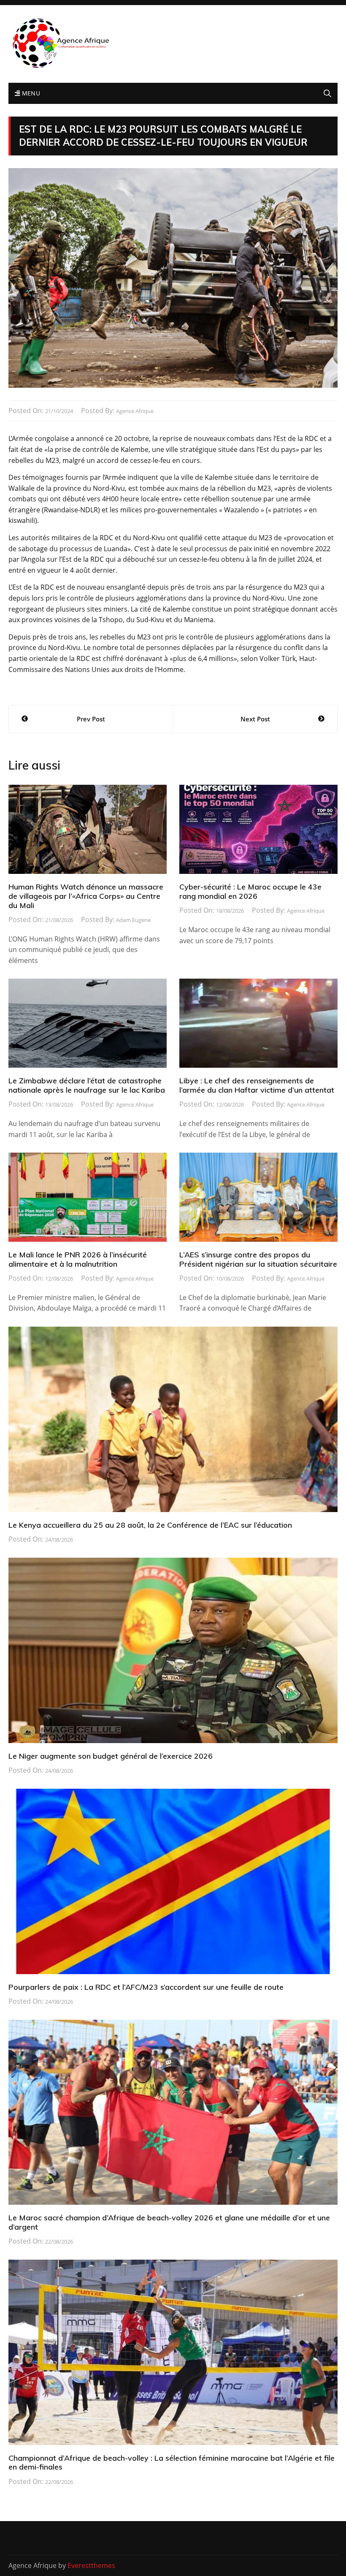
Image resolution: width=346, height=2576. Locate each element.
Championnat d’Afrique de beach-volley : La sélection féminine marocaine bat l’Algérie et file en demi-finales (172, 2463)
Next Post (255, 719)
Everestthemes (91, 2565)
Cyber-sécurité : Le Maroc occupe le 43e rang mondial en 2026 (250, 891)
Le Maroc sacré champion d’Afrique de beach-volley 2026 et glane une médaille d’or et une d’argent (169, 2222)
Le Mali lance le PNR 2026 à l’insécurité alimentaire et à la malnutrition (78, 1259)
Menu (30, 93)
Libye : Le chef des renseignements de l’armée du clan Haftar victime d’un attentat (257, 1085)
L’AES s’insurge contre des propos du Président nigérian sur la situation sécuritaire (258, 1259)
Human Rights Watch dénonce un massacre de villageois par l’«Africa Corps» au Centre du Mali (86, 896)
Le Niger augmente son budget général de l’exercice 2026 (111, 1756)
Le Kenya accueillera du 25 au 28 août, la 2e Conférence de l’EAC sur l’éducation (150, 1525)
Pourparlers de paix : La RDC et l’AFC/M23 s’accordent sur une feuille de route (146, 1987)
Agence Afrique (135, 411)
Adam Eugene (133, 920)
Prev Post (91, 719)
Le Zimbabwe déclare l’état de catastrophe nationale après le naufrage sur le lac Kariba (87, 1085)
